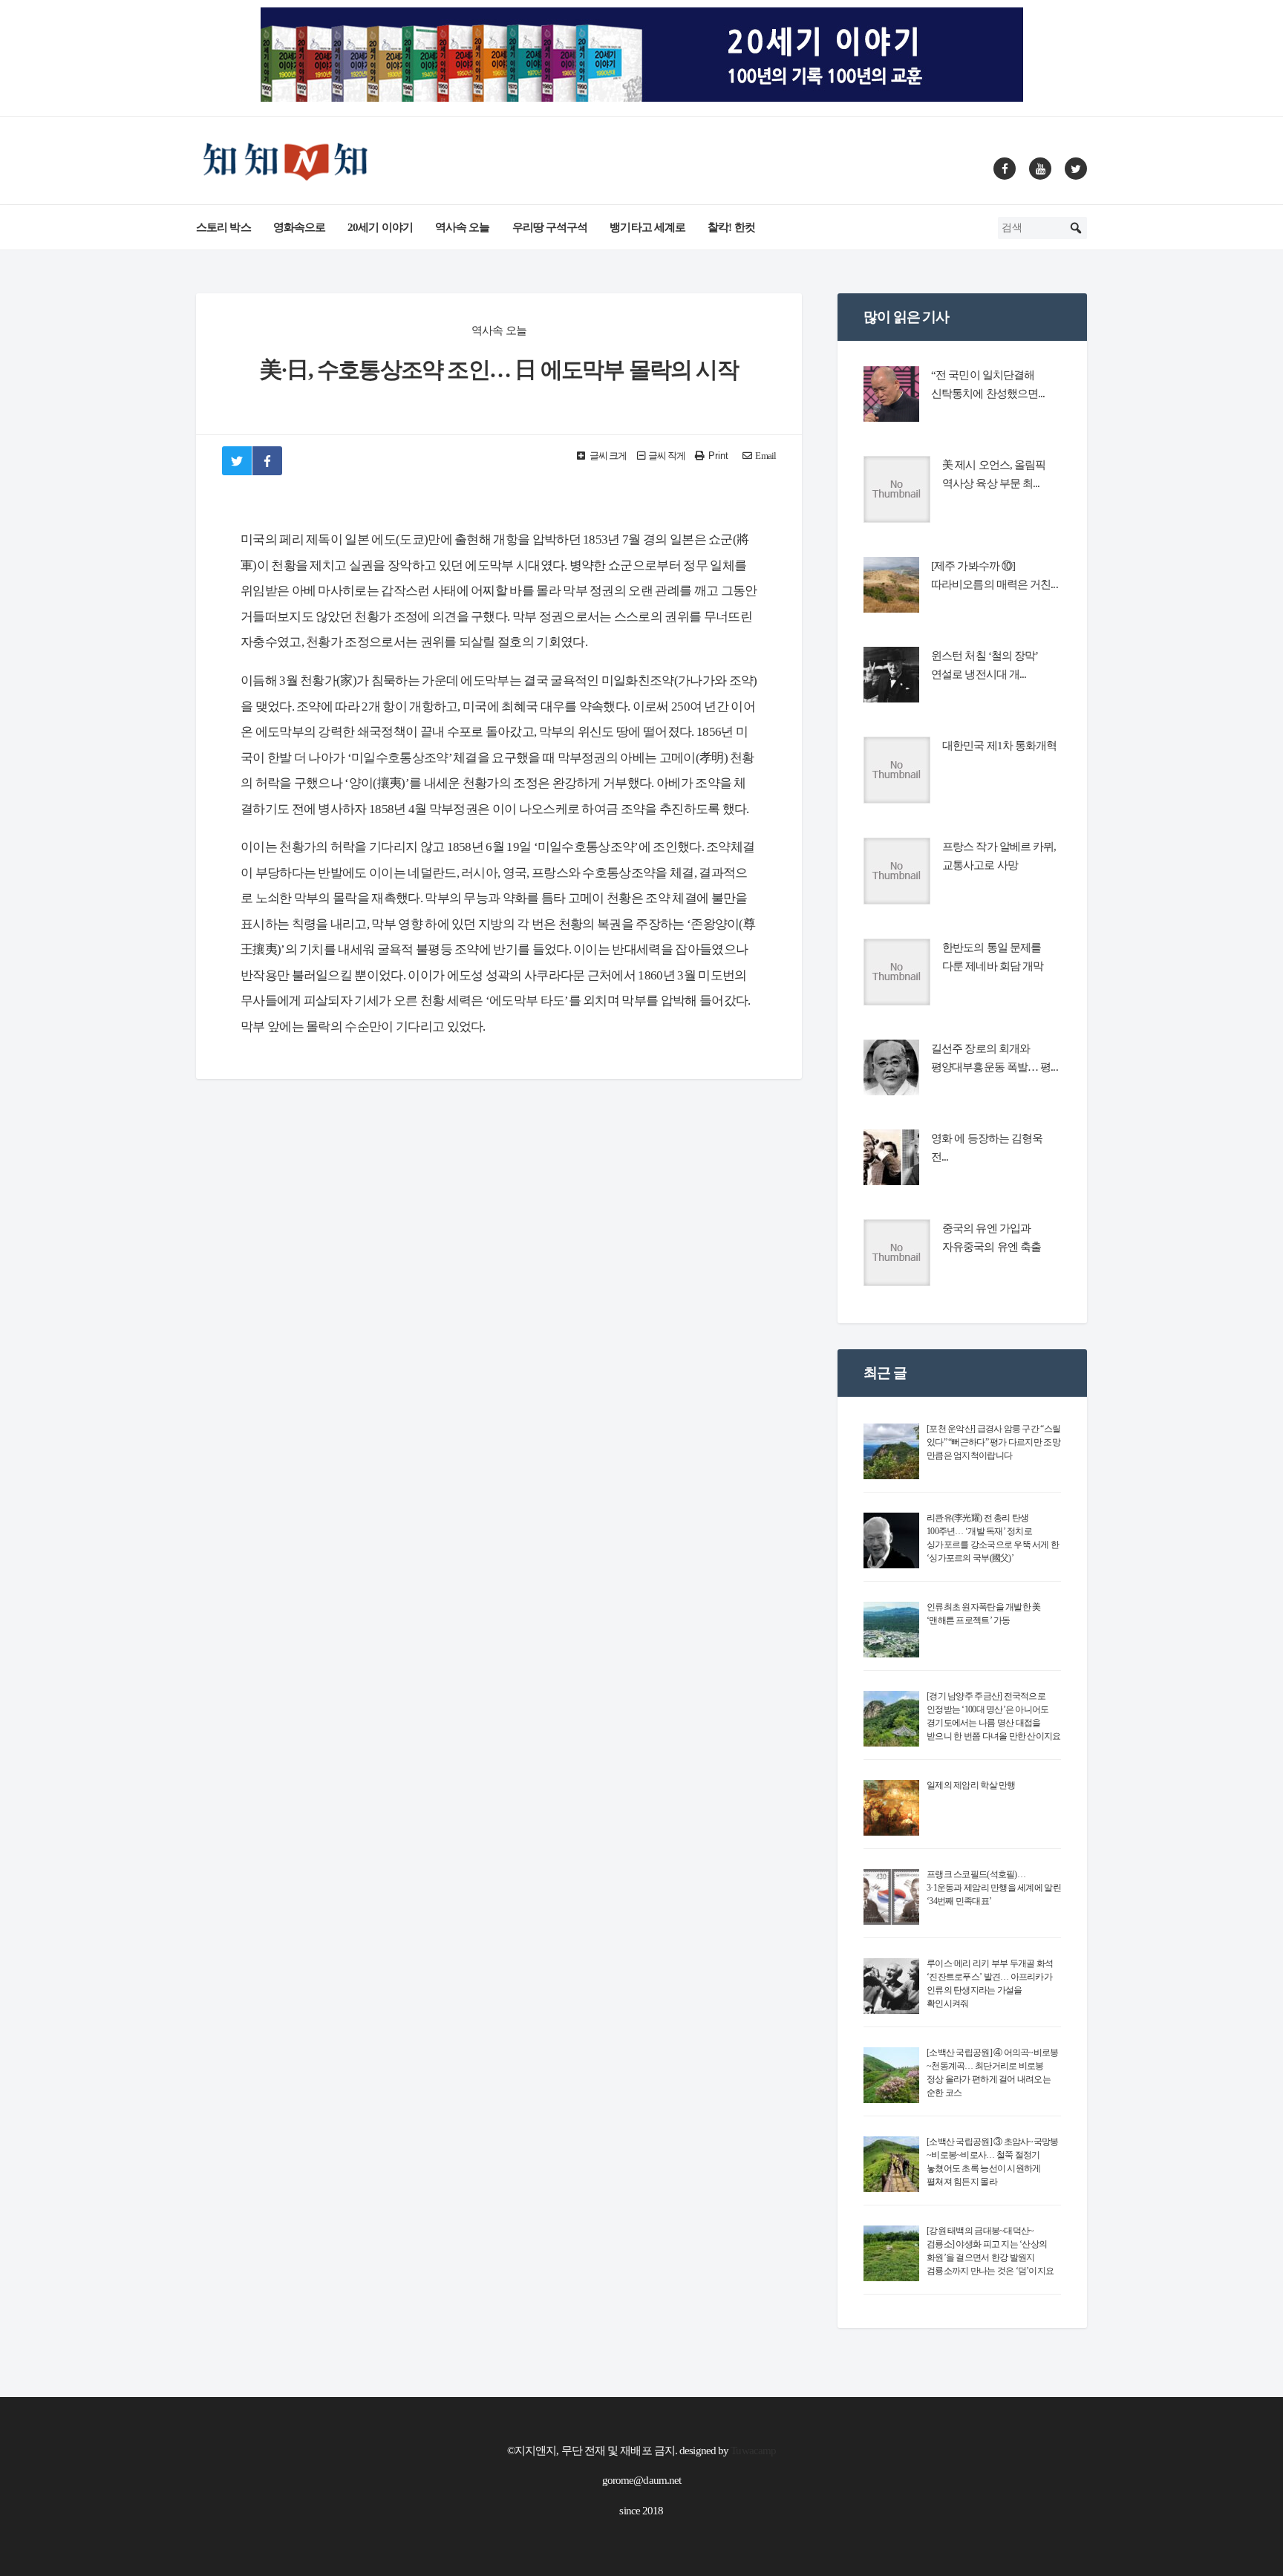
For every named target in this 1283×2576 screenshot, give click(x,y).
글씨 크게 (608, 456)
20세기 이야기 (380, 227)
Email (765, 456)
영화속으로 (300, 227)
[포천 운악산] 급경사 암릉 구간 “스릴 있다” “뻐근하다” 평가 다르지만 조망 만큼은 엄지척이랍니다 (993, 1442)
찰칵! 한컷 (731, 227)
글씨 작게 (667, 456)
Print (718, 456)
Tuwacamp (753, 2451)
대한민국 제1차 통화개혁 (999, 746)
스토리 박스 (223, 227)
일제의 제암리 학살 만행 (971, 1785)
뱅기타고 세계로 (647, 227)
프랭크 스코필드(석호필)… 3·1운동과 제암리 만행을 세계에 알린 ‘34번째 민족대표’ (994, 1888)
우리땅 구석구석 (550, 227)
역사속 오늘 (463, 227)
